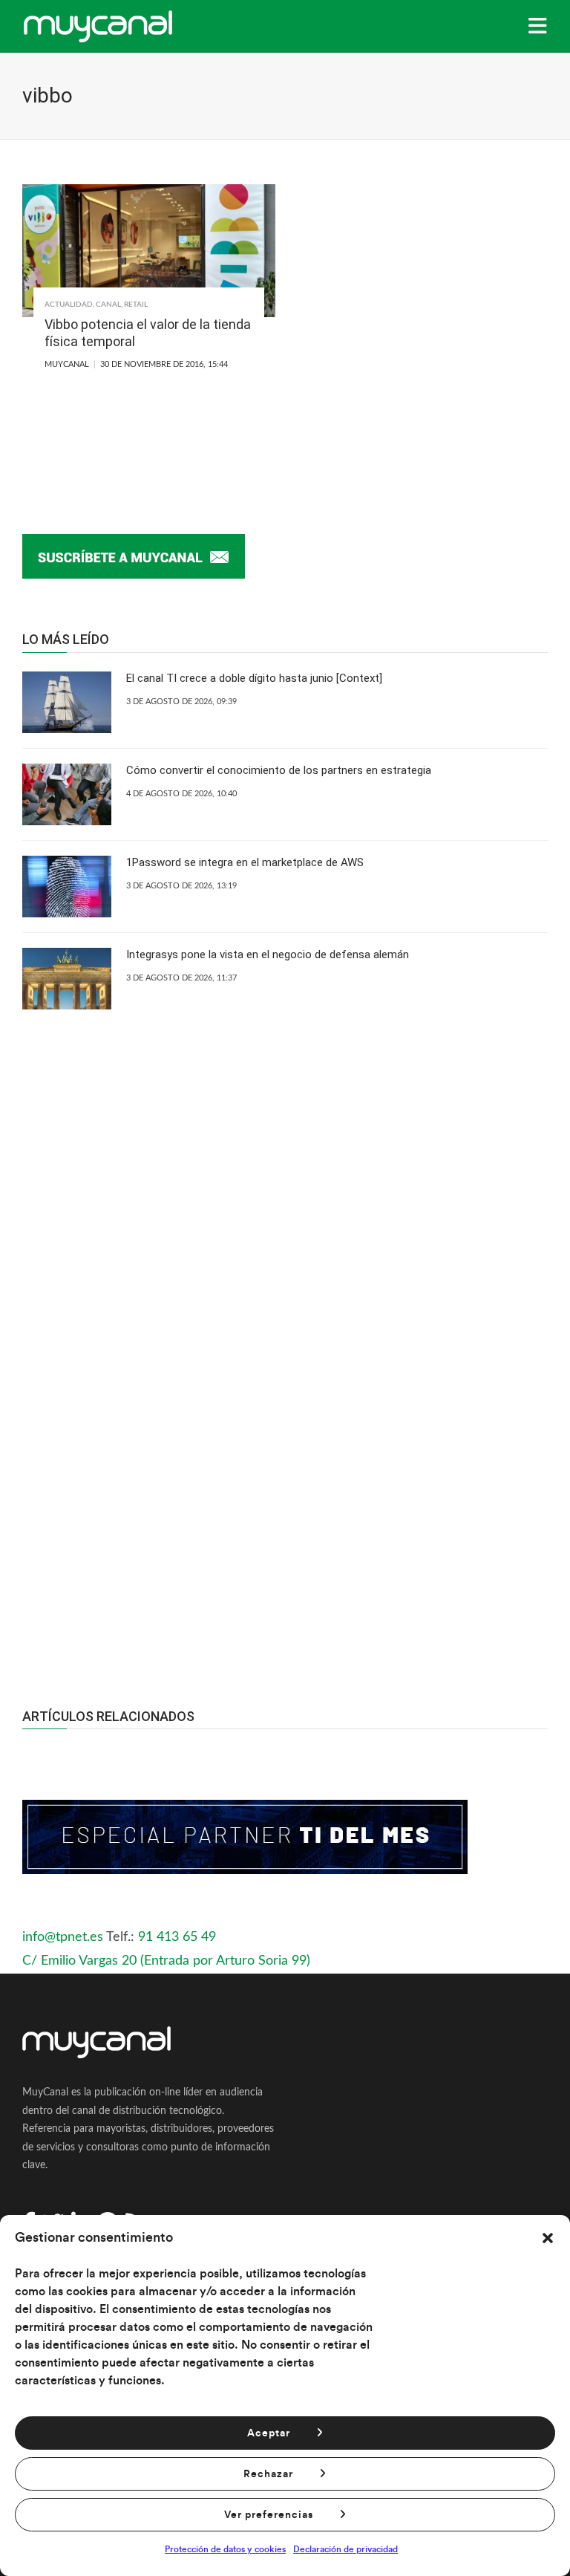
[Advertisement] (285, 1515)
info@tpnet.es (63, 1937)
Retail (136, 305)
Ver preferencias (269, 2515)
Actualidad (69, 305)
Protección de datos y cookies (225, 2549)
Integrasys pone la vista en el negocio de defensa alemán (268, 954)
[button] (548, 2238)
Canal (108, 305)
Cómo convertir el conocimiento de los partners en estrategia (279, 770)
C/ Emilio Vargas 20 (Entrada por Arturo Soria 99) (166, 1961)
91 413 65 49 (177, 1937)
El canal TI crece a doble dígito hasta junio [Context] (254, 678)
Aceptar (269, 2433)
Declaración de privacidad (345, 2549)
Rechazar (268, 2474)
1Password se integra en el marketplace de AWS (245, 862)
